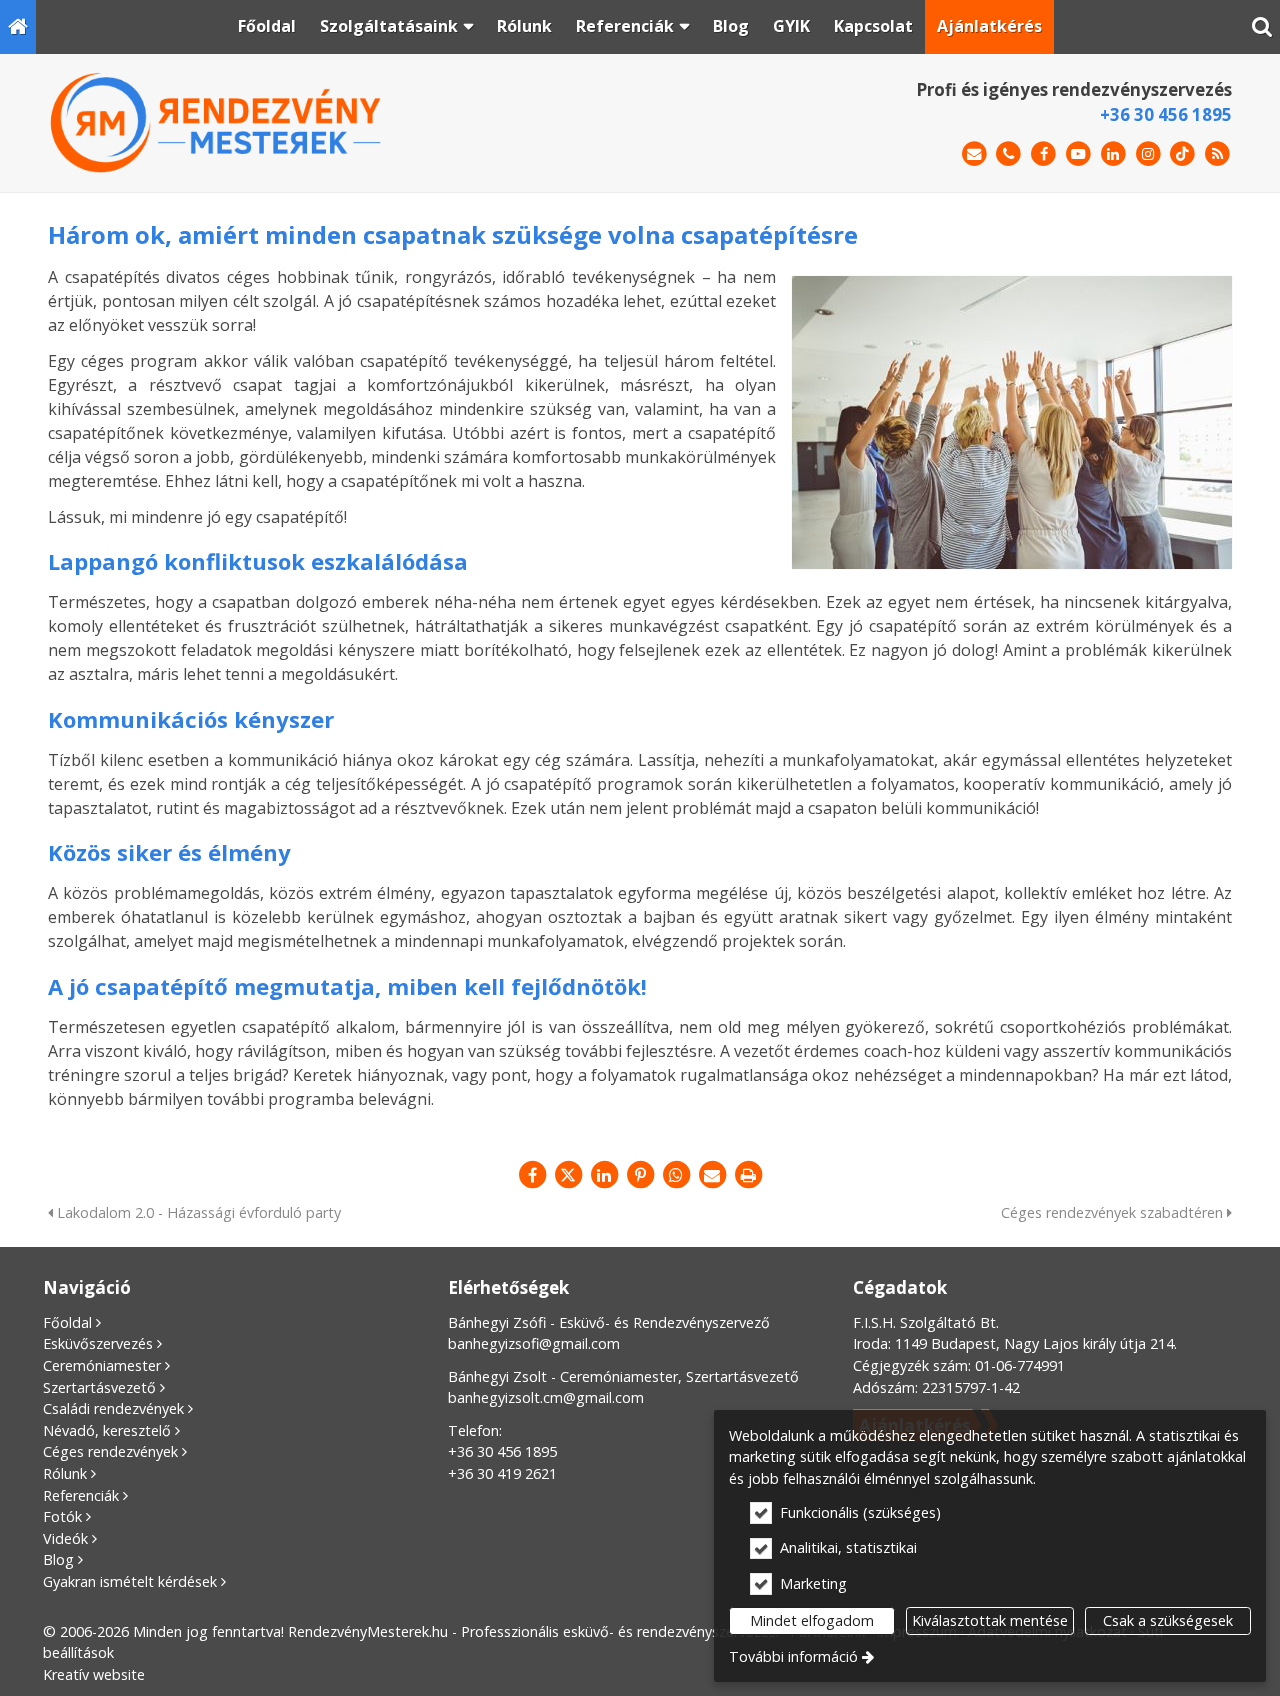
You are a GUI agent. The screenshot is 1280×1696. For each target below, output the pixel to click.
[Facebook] (1043, 154)
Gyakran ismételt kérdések (130, 1581)
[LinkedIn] (1113, 154)
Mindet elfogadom (812, 1620)
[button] (1262, 27)
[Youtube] (1078, 154)
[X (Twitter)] (568, 1175)
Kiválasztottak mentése (990, 1620)
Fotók (62, 1516)
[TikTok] (1182, 154)
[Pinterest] (640, 1175)
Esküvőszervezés (98, 1343)
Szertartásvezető (99, 1387)
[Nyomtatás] (748, 1175)
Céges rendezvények (110, 1451)
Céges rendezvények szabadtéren (1114, 1212)
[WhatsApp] (676, 1175)
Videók (65, 1538)
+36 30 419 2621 (502, 1473)
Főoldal (67, 1322)
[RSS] (1217, 154)
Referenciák (81, 1495)
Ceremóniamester (102, 1365)
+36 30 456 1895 (1166, 114)
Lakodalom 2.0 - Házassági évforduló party (197, 1212)
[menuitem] (18, 27)
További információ (793, 1656)
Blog (58, 1559)
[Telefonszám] (1008, 154)
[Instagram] (1148, 154)
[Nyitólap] (18, 27)
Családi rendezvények (113, 1408)
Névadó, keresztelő (107, 1430)
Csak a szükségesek (1168, 1620)
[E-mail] (974, 154)
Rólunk (65, 1473)
